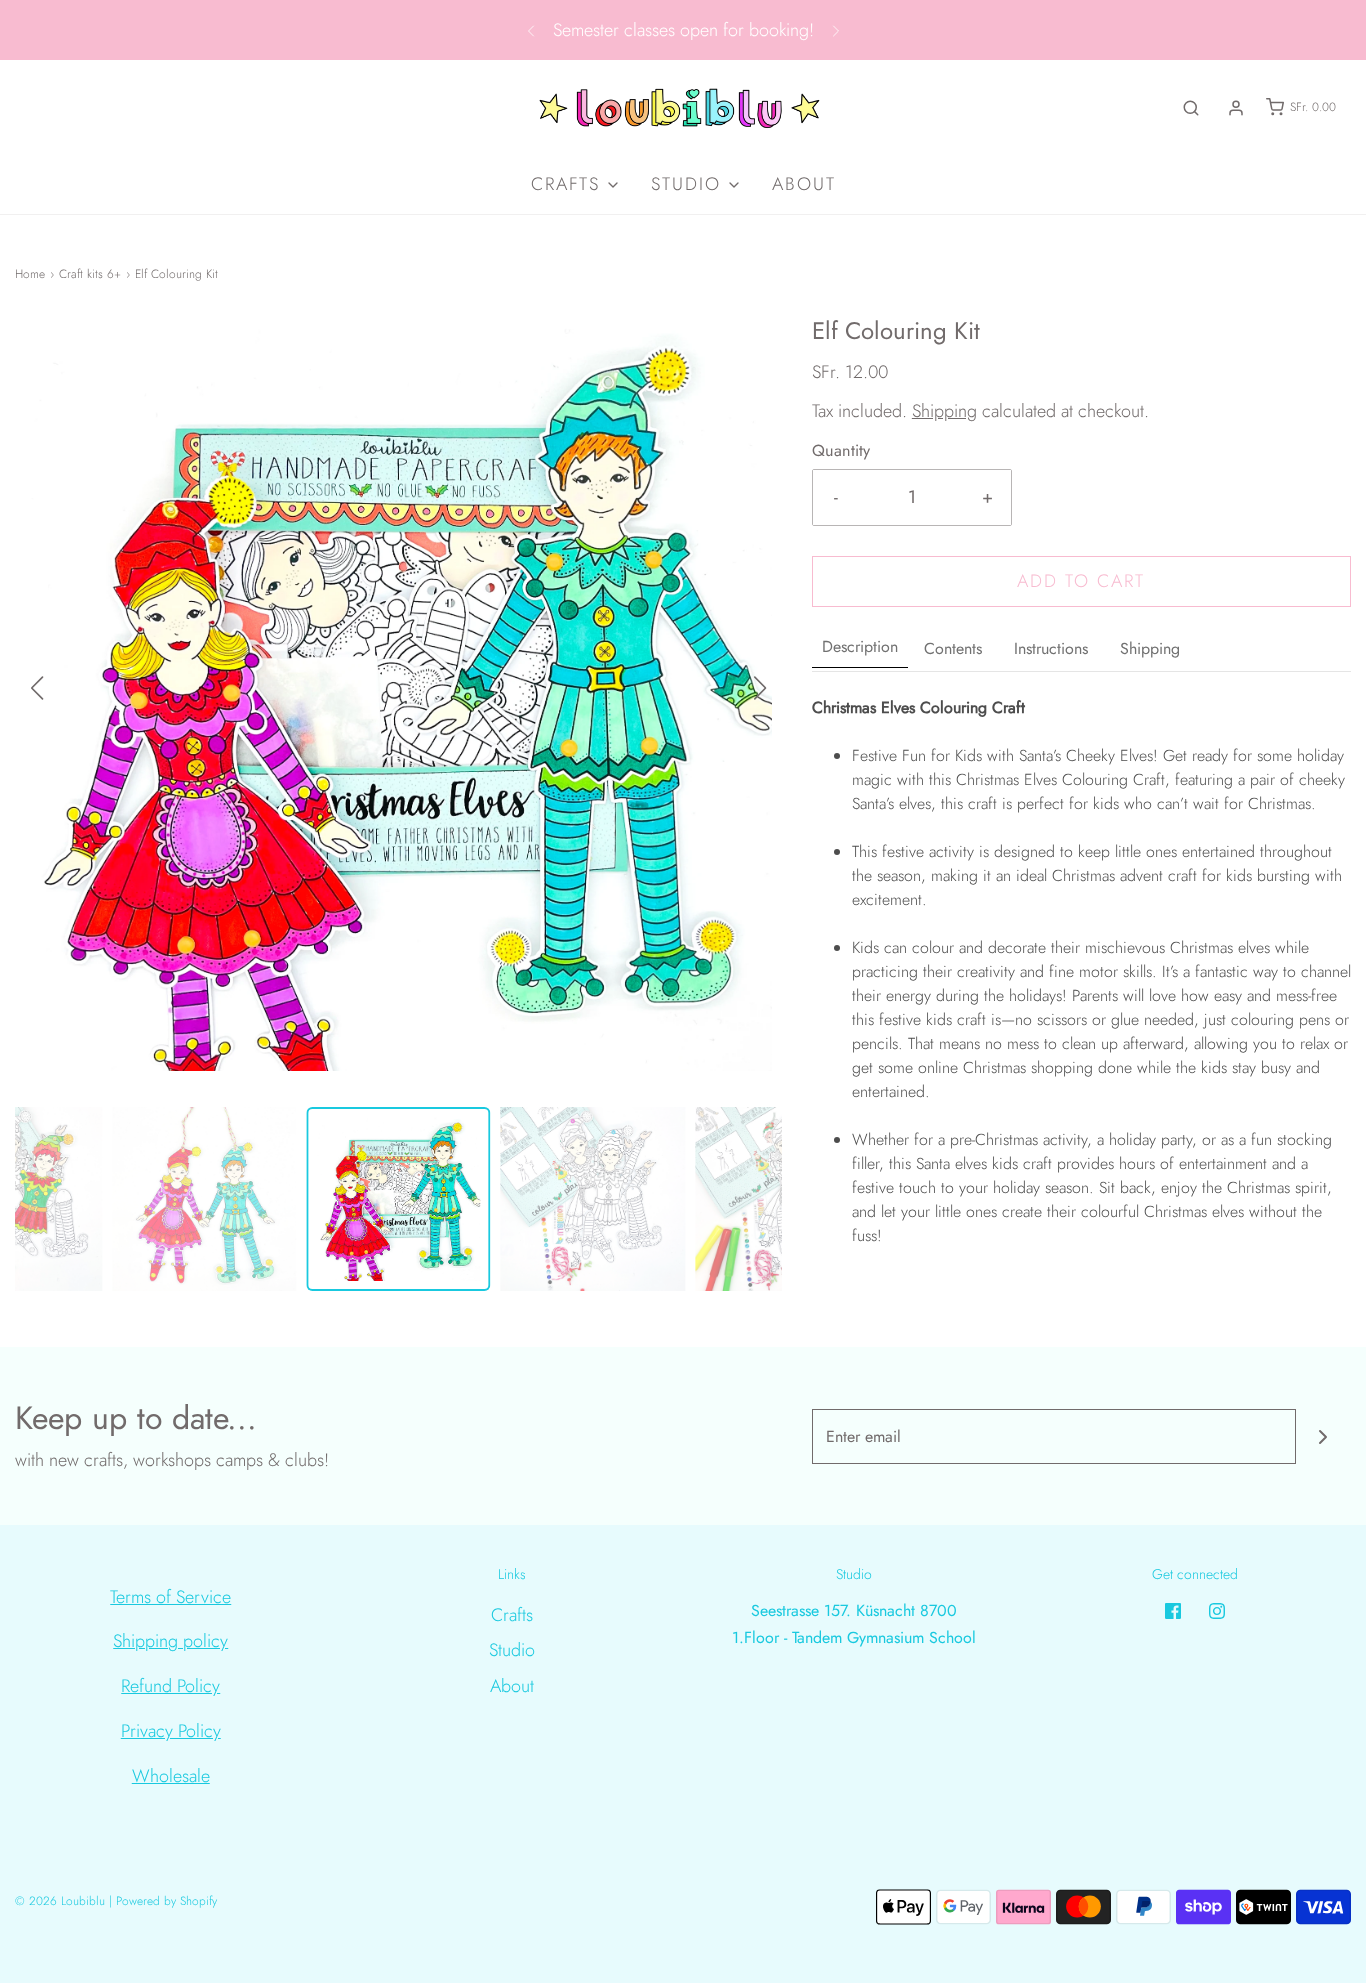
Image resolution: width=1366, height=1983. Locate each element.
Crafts (512, 1615)
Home (30, 274)
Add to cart (1081, 581)
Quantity (841, 450)
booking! (781, 30)
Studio (512, 1650)
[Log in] (1236, 108)
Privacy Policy (171, 1731)
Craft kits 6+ (90, 274)
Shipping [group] (1150, 648)
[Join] (1323, 1436)
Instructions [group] (1051, 648)
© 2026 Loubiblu (60, 1901)
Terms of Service (170, 1597)
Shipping (944, 411)
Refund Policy (170, 1686)
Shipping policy (170, 1641)
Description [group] (860, 646)
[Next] (836, 30)
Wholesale (171, 1776)
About (804, 184)
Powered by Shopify (166, 1901)
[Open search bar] (1191, 107)
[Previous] (531, 30)
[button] (760, 688)
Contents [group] (953, 648)
